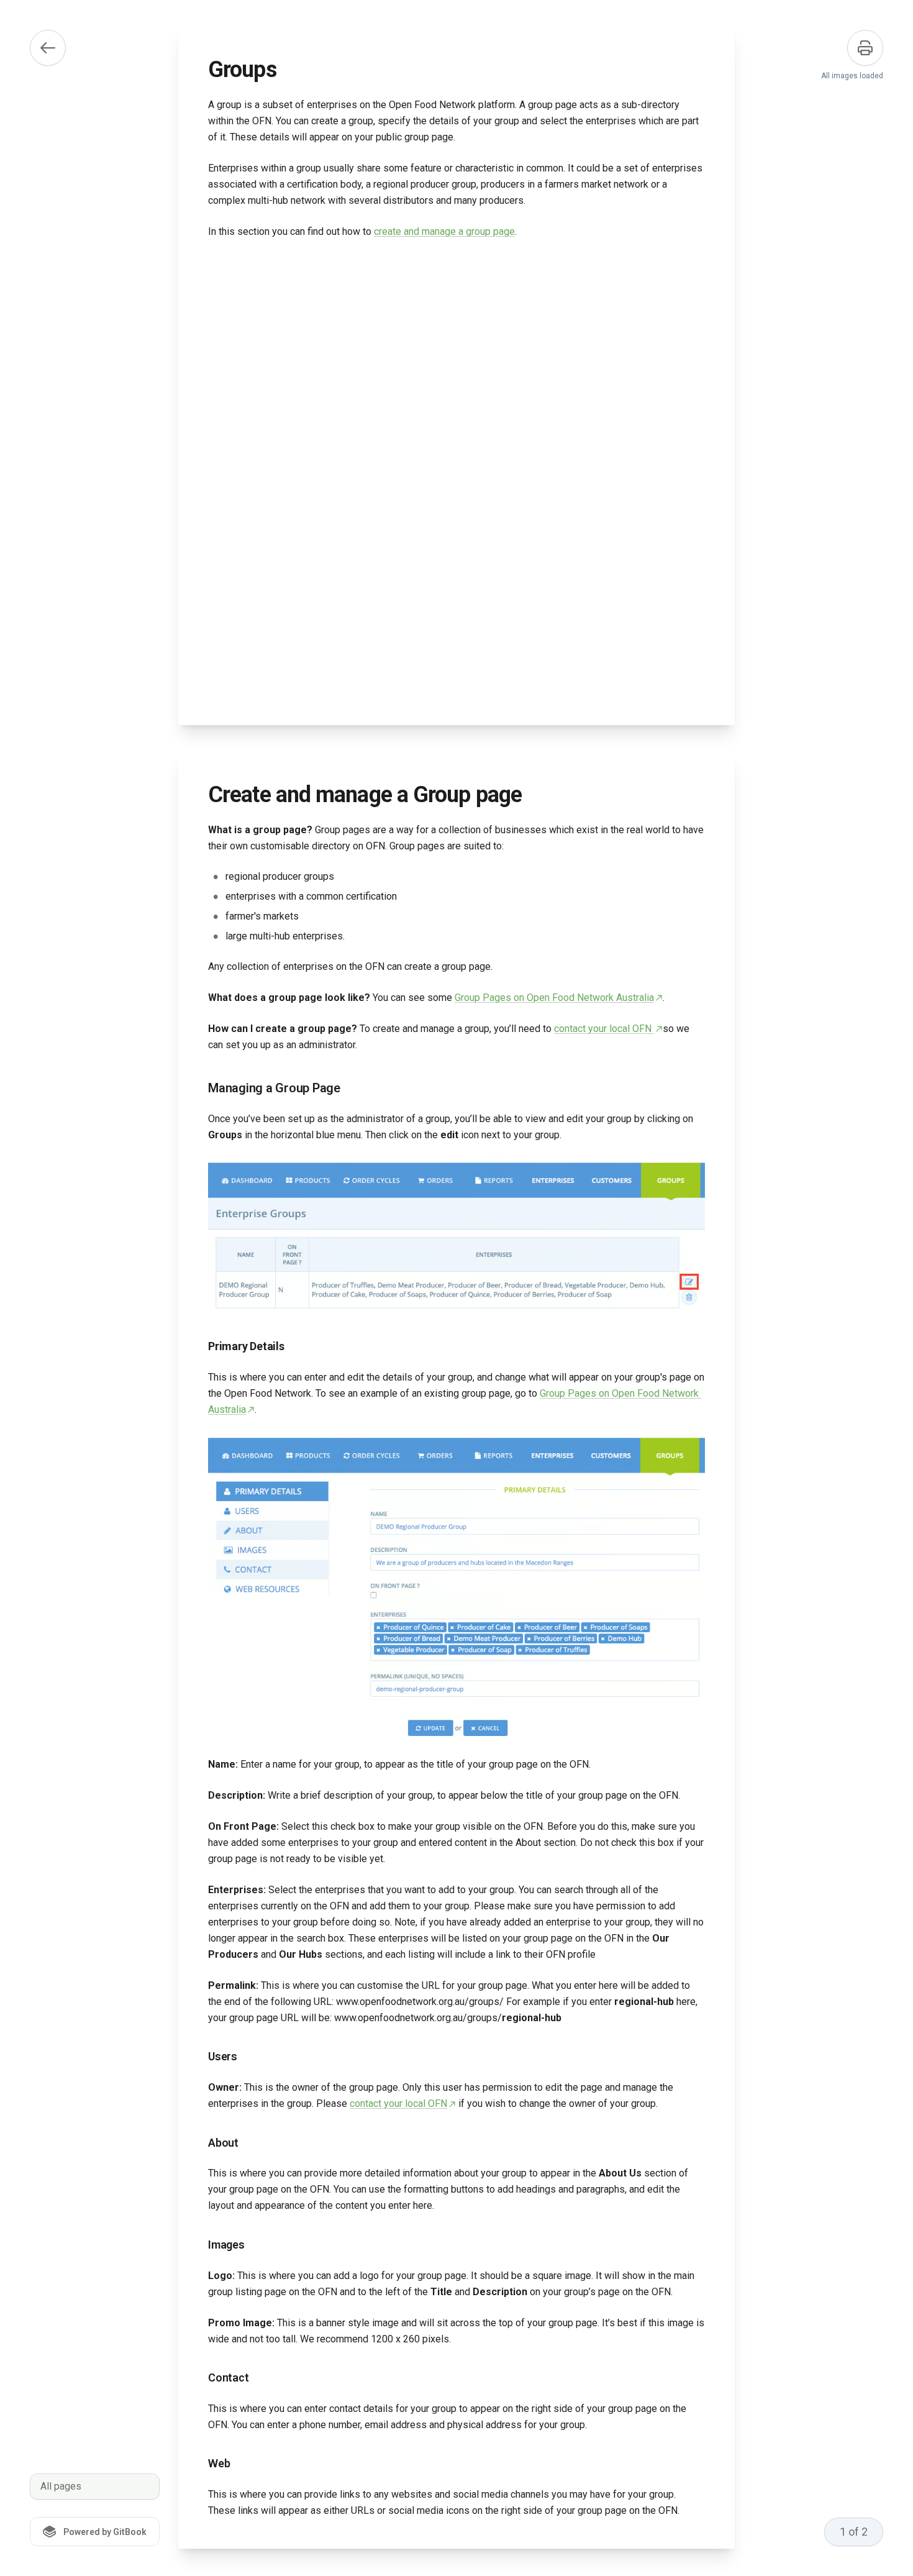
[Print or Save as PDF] (865, 48)
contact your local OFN (604, 1029)
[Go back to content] (48, 48)
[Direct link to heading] (198, 1088)
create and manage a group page (444, 231)
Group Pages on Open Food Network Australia (554, 998)
